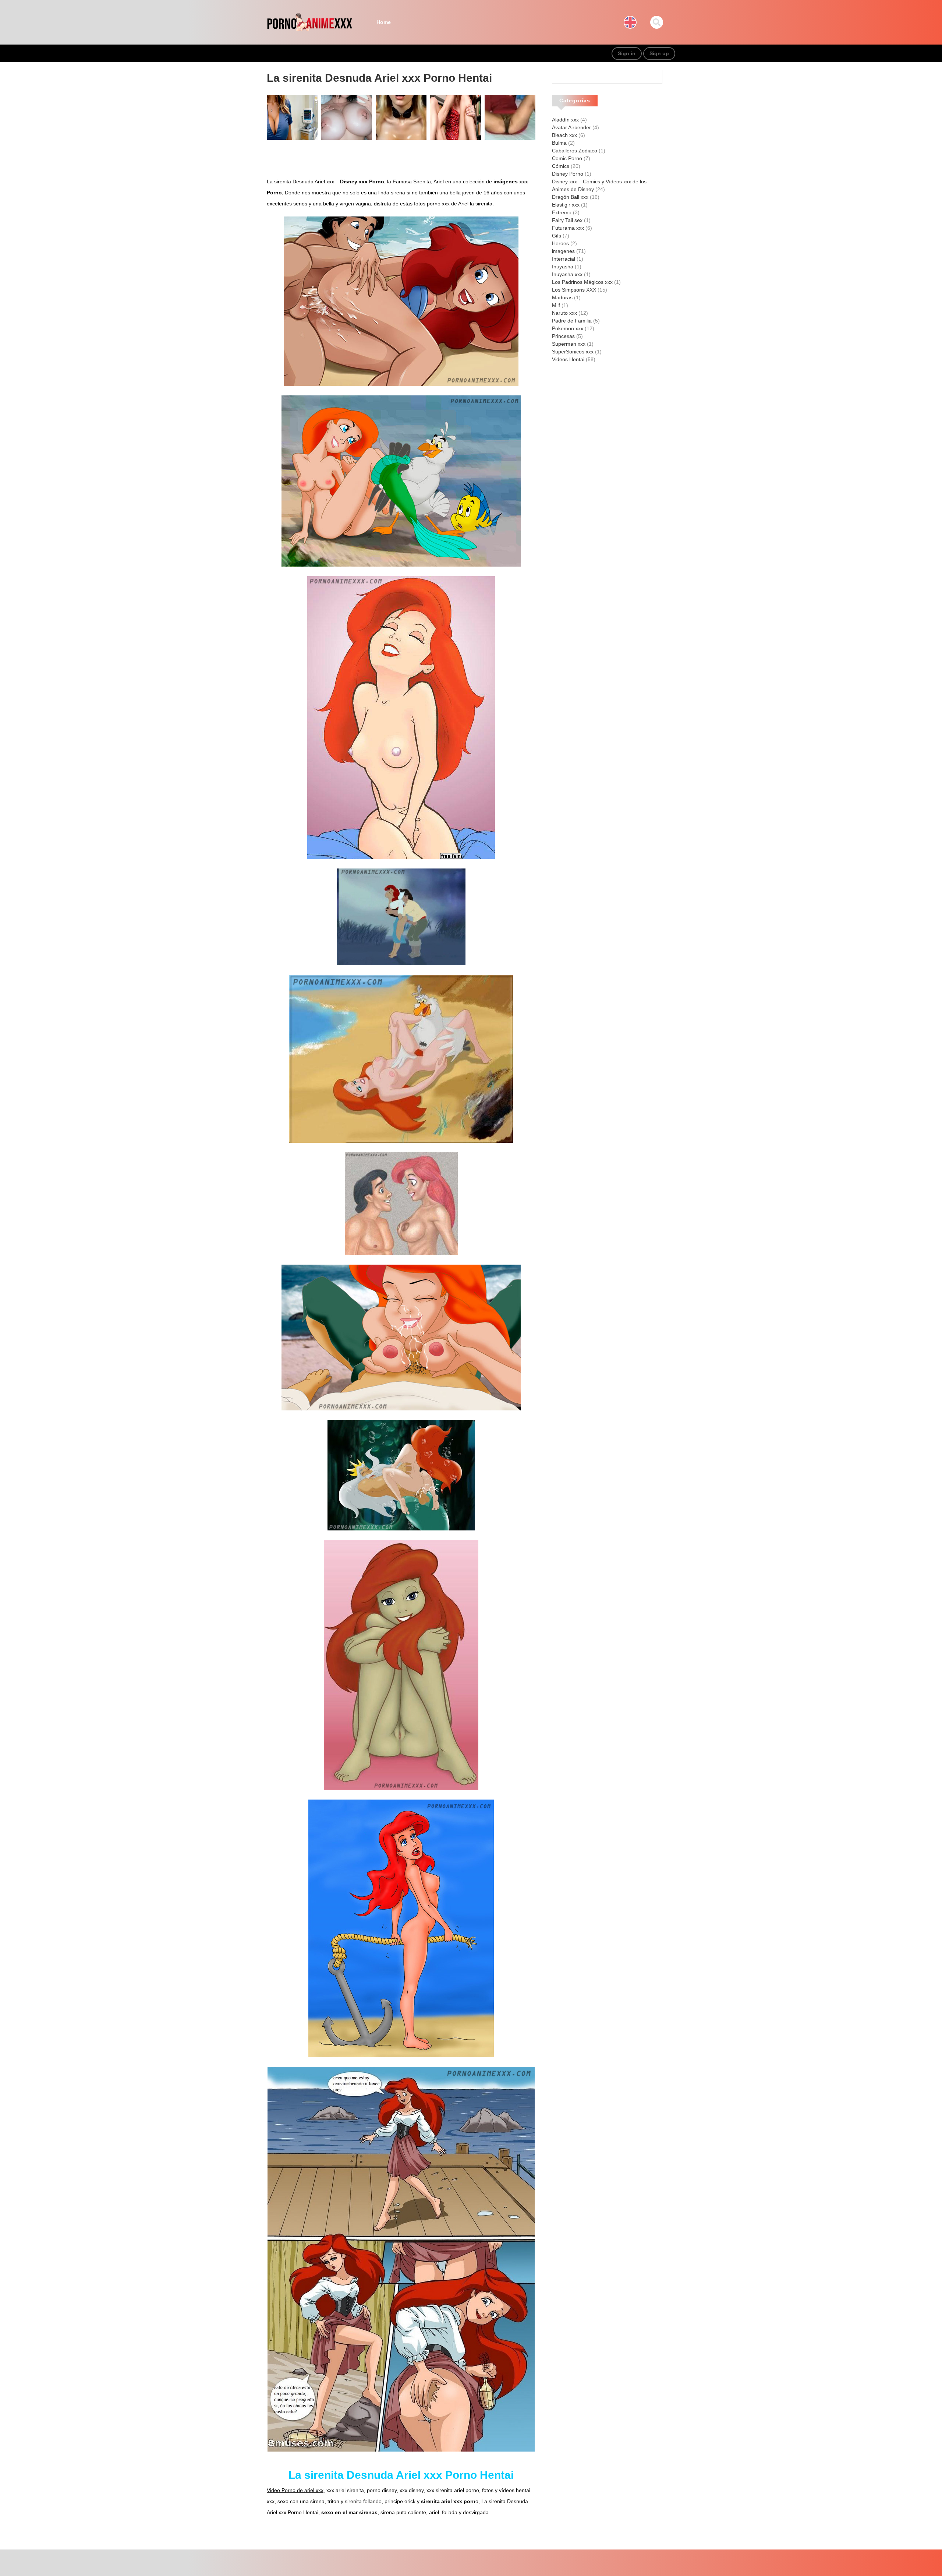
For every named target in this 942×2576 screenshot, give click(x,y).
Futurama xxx (568, 228)
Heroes (560, 243)
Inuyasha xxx (567, 274)
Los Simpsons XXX (574, 290)
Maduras (562, 297)
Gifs (557, 236)
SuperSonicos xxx (573, 352)
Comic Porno (567, 158)
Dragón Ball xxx (570, 197)
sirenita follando (363, 2501)
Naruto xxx (564, 313)
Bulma (559, 143)
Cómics (561, 166)
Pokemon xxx (568, 328)
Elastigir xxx (566, 205)
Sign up (659, 53)
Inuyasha (563, 267)
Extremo (562, 212)
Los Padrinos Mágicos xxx (582, 282)
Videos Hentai (568, 359)
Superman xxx (569, 344)
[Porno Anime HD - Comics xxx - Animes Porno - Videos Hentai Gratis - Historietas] (309, 22)
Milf (556, 305)
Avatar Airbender (571, 127)
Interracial (564, 259)
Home (384, 22)
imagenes (563, 251)
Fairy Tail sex (567, 220)
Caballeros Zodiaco (575, 151)
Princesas (563, 336)
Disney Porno (568, 174)
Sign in (627, 53)
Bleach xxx (564, 135)
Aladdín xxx (565, 120)
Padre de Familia (572, 321)
